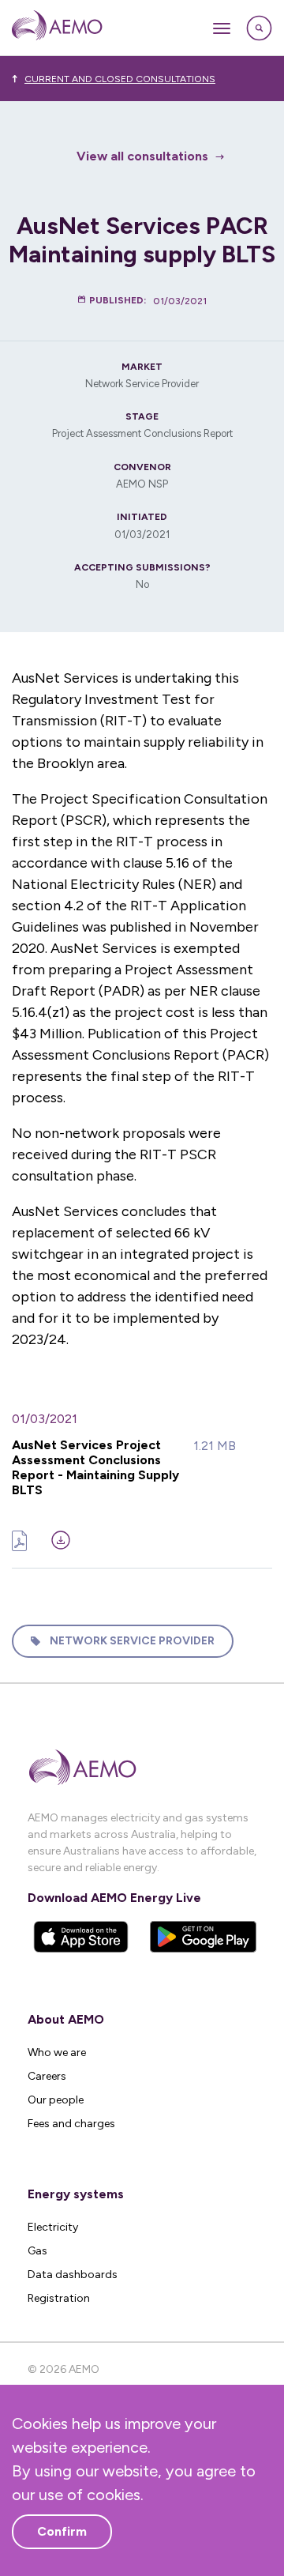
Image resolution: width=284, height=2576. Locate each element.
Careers (47, 2076)
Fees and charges (71, 2124)
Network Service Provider (132, 1641)
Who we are (57, 2053)
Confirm (62, 2531)
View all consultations (142, 156)
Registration (59, 2298)
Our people (56, 2100)
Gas (37, 2251)
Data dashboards (73, 2275)
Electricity (53, 2227)
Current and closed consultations (120, 79)
